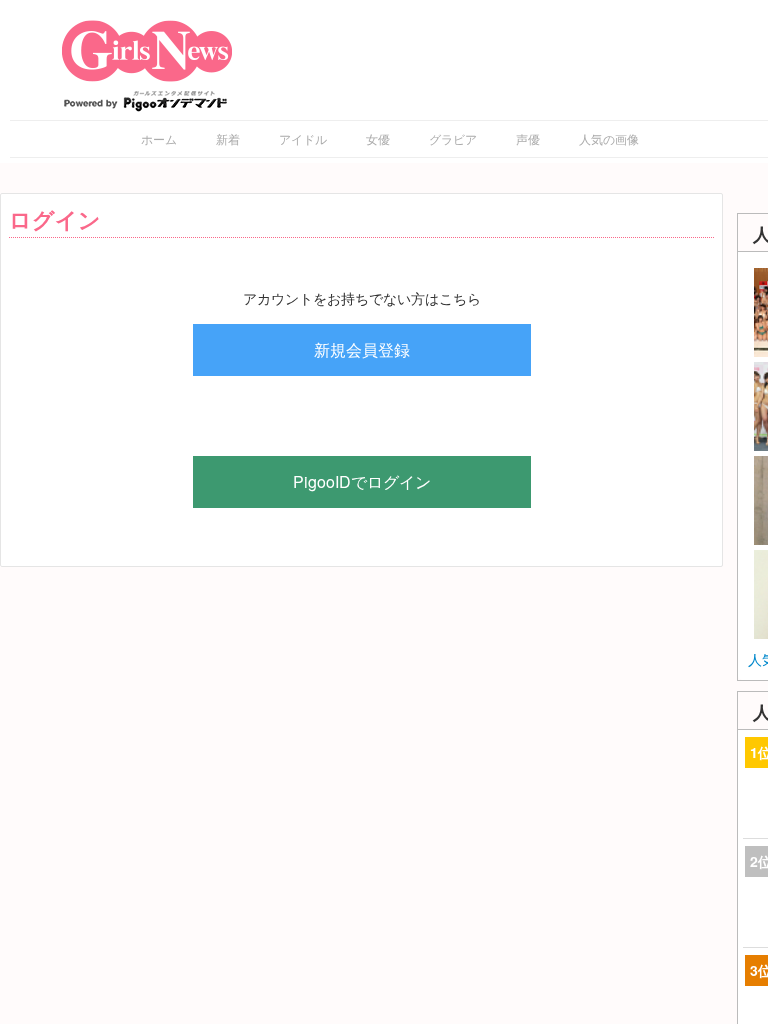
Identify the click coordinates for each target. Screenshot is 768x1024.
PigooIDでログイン (362, 481)
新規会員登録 (362, 349)
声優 (528, 138)
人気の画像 (609, 138)
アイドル (303, 138)
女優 (378, 138)
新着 (228, 138)
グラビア (453, 138)
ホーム (159, 138)
